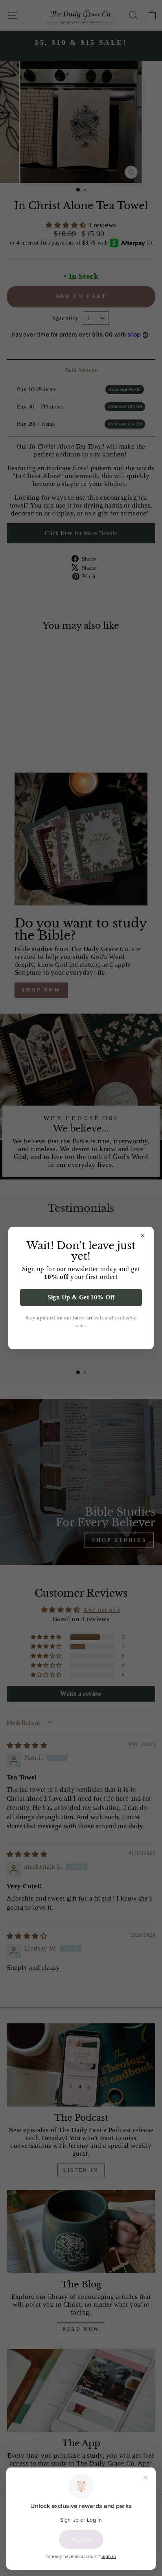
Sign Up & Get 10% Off (81, 1297)
